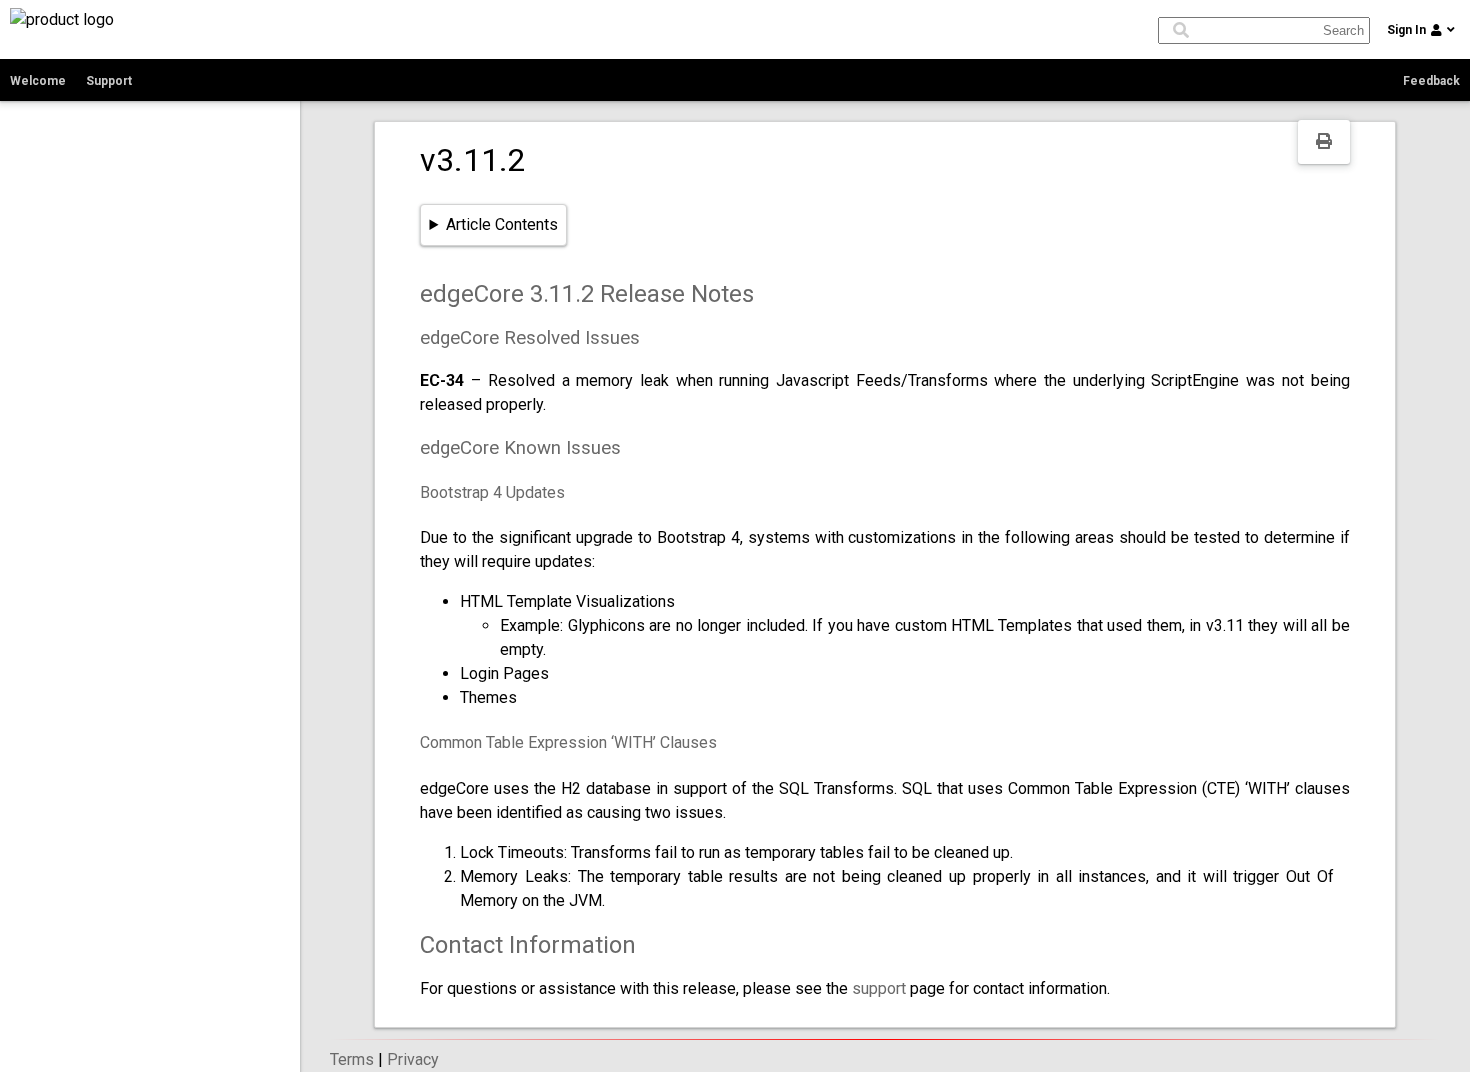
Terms (352, 1059)
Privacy (413, 1059)
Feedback (1431, 81)
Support (109, 81)
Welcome (38, 81)
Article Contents (502, 224)
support (879, 988)
